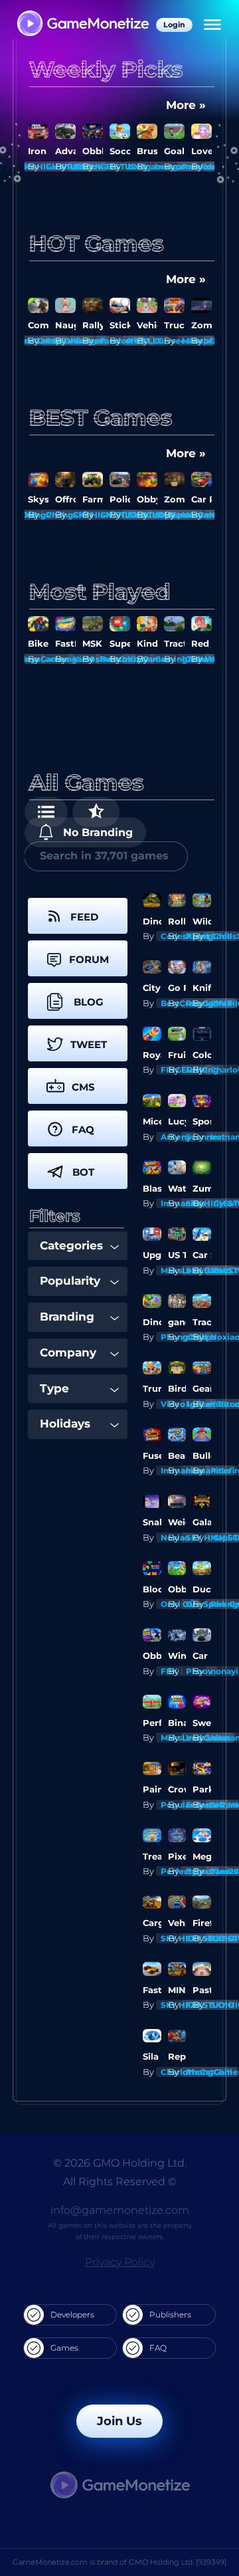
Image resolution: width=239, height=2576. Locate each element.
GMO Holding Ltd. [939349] (178, 2562)
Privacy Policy (120, 2262)
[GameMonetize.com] (82, 25)
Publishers (170, 2314)
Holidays (65, 1424)
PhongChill (209, 2072)
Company (68, 1352)
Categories (71, 1245)
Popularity (70, 1281)
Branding (67, 1317)
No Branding (96, 832)
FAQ (158, 2348)
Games (64, 2348)
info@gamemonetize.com (120, 2210)
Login (174, 25)
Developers (72, 2314)
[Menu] (212, 25)
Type (54, 1388)
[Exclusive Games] (96, 812)
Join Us (119, 2421)
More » (186, 105)
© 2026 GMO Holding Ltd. (120, 2163)
